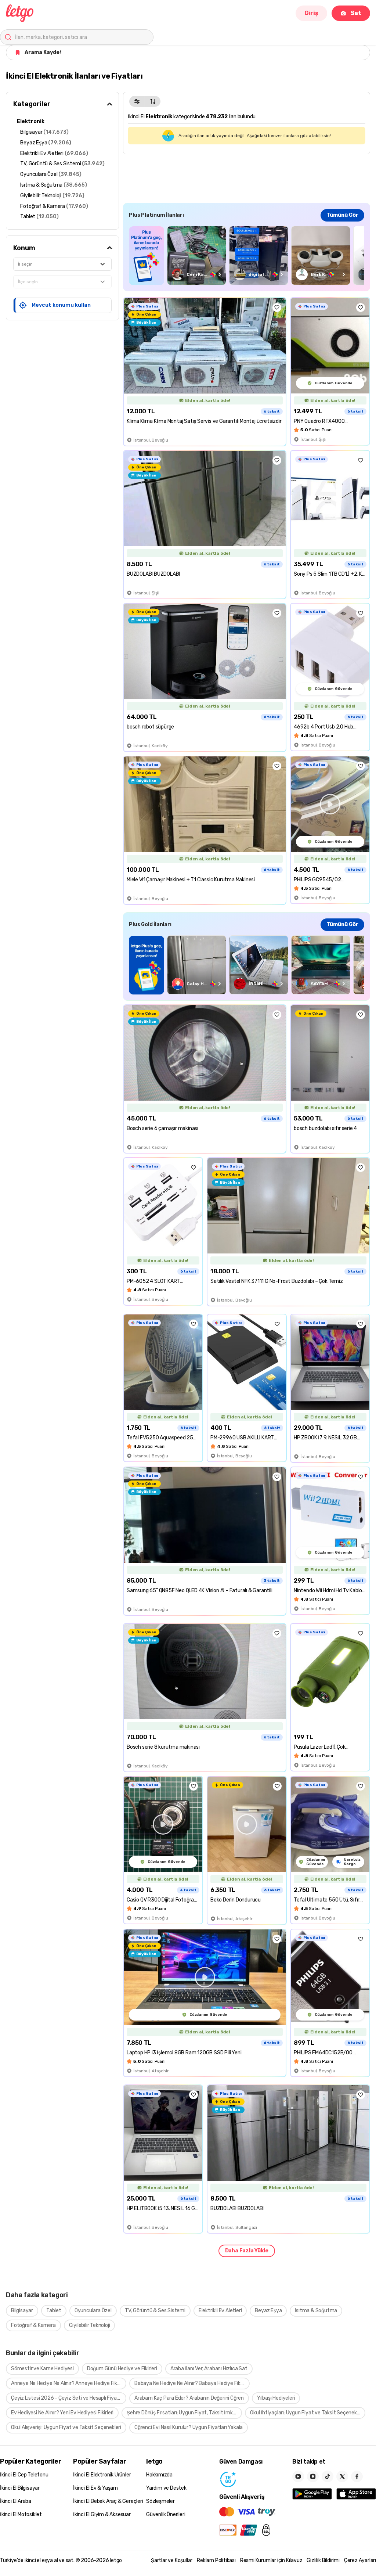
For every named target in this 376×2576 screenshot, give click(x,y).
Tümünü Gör (342, 215)
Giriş (311, 13)
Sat (356, 13)
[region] (247, 256)
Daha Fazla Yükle (247, 2251)
